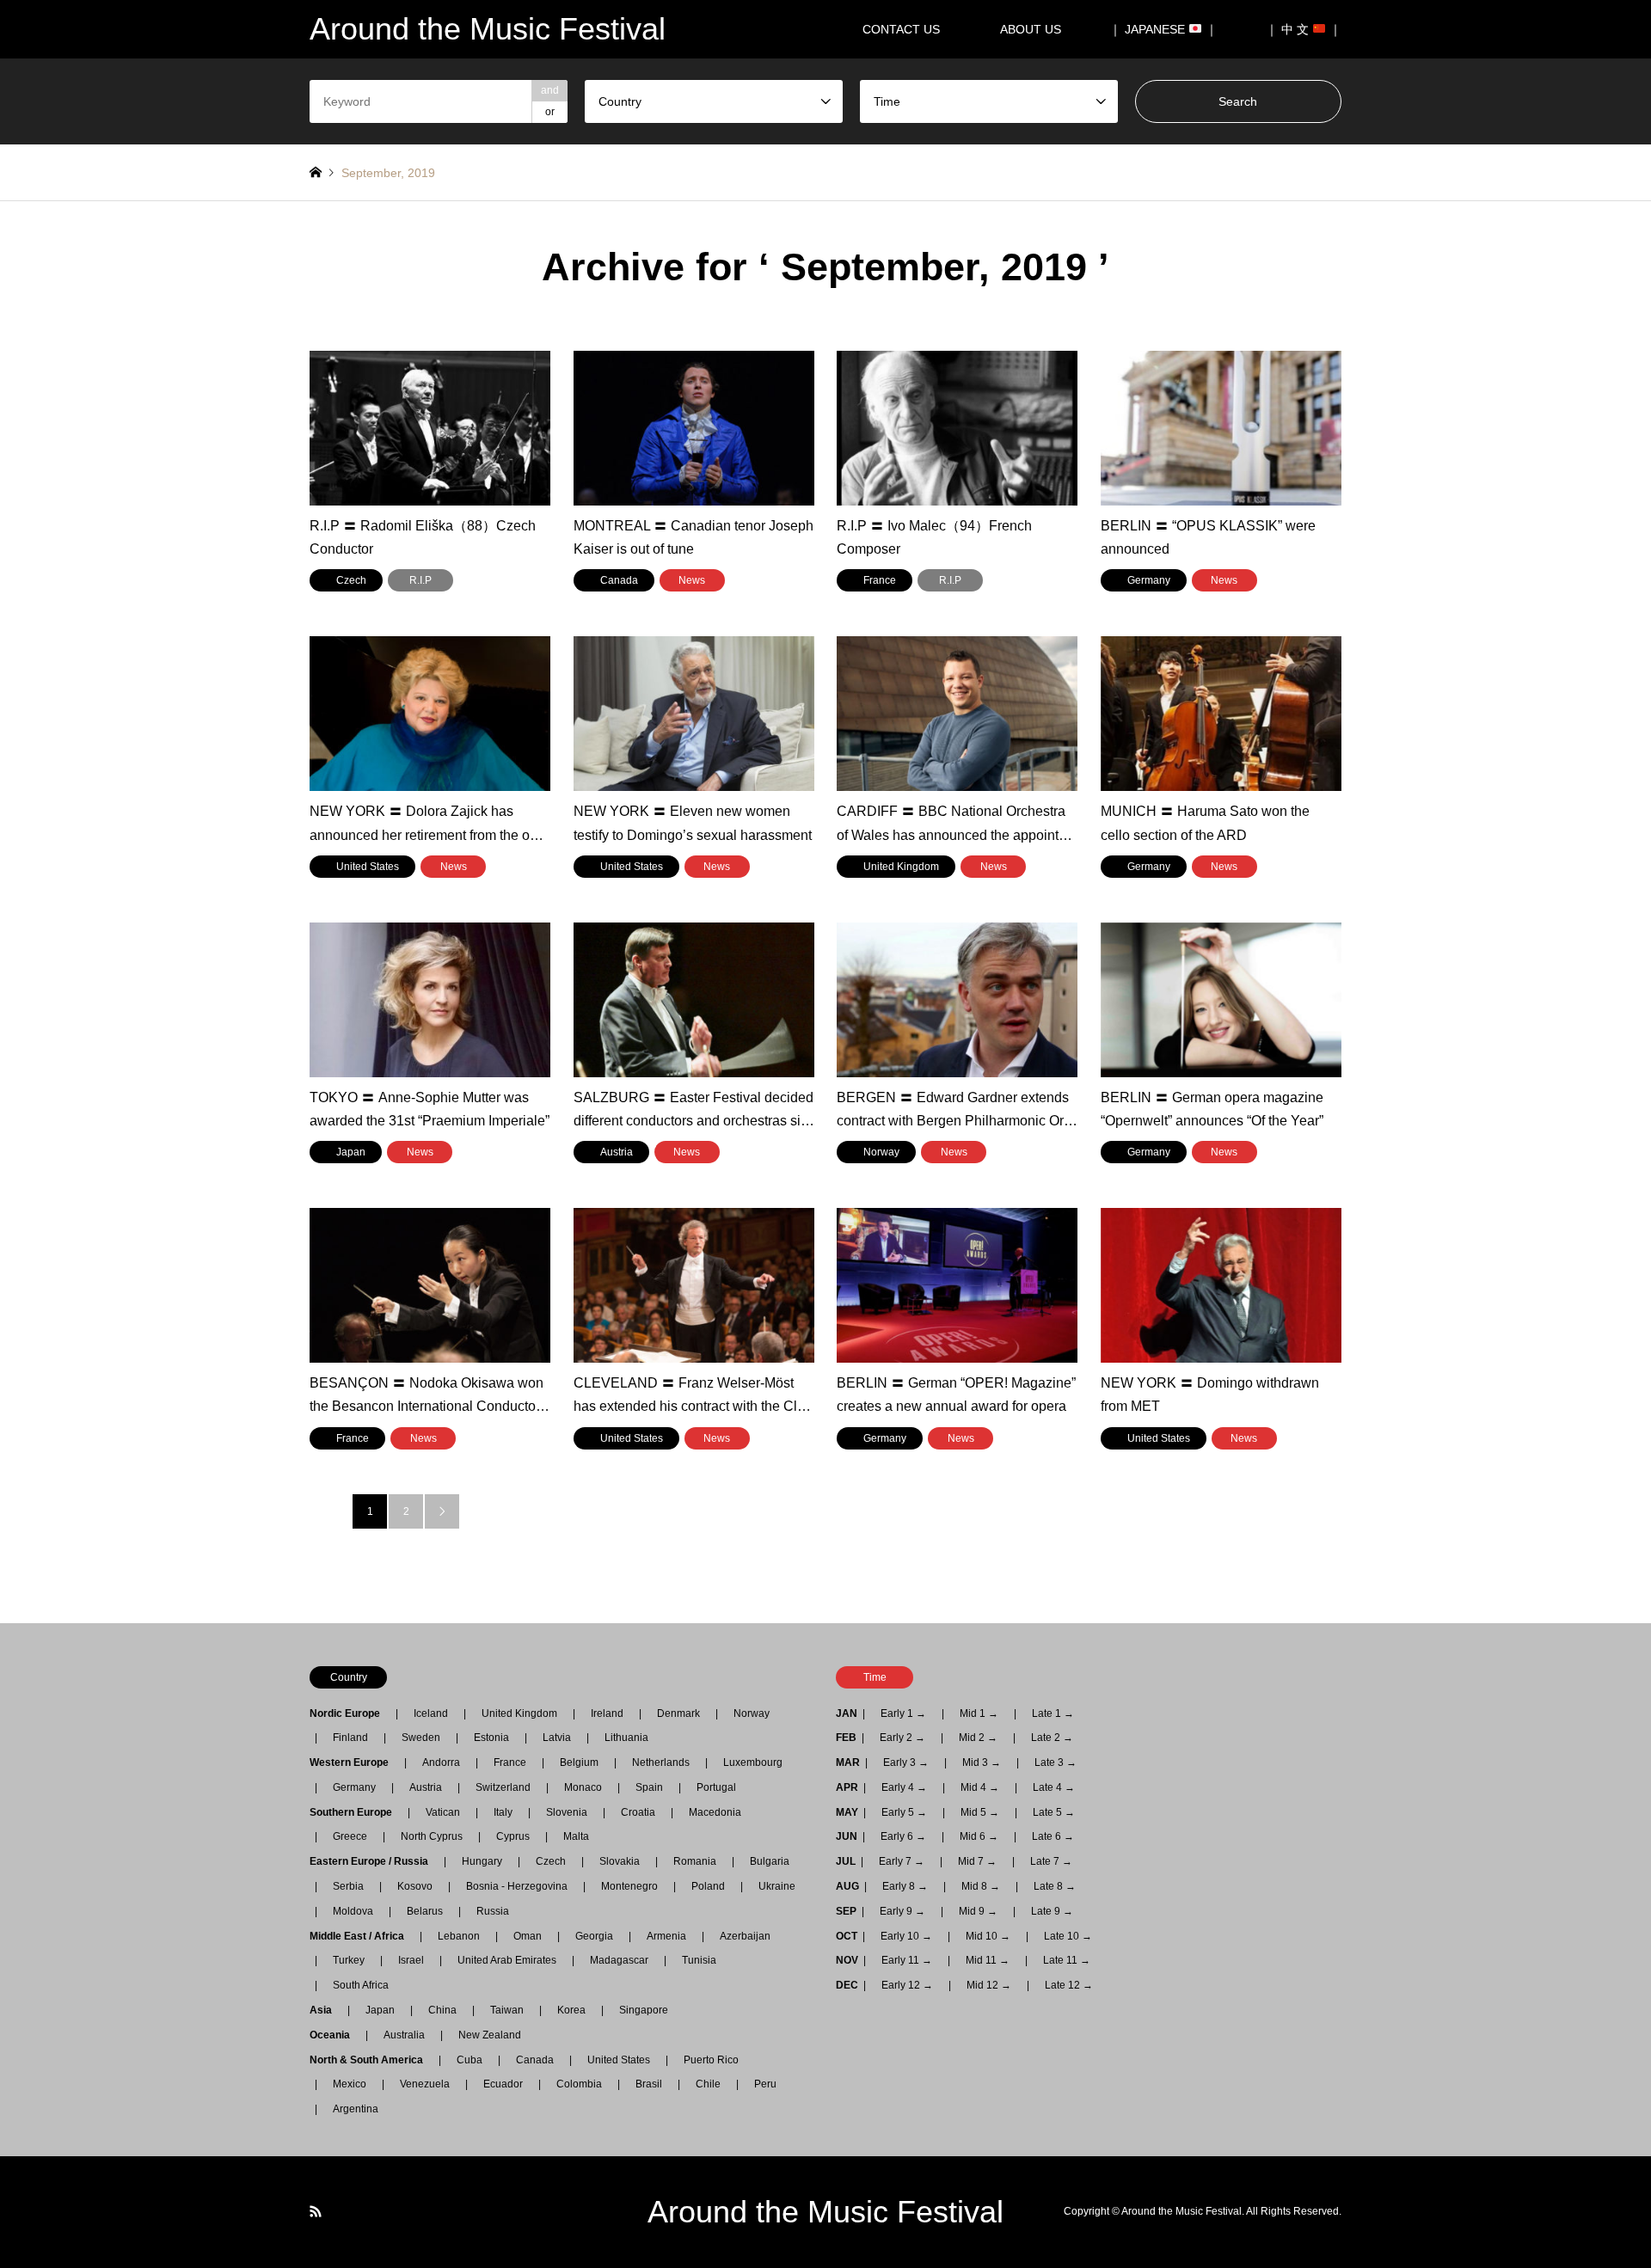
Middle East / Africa (362, 1936)
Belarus (425, 1911)
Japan (380, 2010)
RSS (316, 2211)
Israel (411, 1960)
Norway (752, 1713)
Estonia (491, 1738)
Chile (708, 2084)
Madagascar (619, 1960)
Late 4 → (1054, 1787)
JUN (847, 1836)
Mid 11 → (988, 1960)
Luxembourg (753, 1762)
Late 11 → (1067, 1960)
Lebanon (459, 1936)
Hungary (482, 1861)
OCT (847, 1936)
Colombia (579, 2084)
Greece (350, 1836)
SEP (846, 1911)
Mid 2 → (978, 1738)
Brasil (649, 2084)
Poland (708, 1886)
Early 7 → (902, 1861)
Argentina (350, 2109)
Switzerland (503, 1787)
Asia (326, 2010)
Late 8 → (1055, 1886)
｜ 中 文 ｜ (1304, 29)
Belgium (579, 1762)
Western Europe (354, 1762)
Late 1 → (1053, 1713)
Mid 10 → (988, 1936)
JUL (846, 1861)
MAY (847, 1812)
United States (619, 2060)
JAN (847, 1713)
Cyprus (513, 1836)
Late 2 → (1052, 1738)
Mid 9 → (978, 1911)
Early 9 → (902, 1911)
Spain (649, 1787)
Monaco (583, 1787)
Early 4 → (904, 1787)
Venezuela (425, 2084)
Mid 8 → (981, 1886)
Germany (354, 1787)
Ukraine (777, 1886)
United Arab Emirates (507, 1960)
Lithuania (626, 1738)
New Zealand (490, 2035)
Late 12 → (1069, 1985)
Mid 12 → (989, 1985)
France (510, 1762)
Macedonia (715, 1812)
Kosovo (415, 1886)
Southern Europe (356, 1812)
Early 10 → (906, 1936)
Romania (695, 1861)
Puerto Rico (711, 2060)
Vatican (443, 1812)
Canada (535, 2060)
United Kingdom (519, 1713)
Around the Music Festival (825, 2212)
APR (847, 1787)
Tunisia (699, 1960)
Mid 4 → (980, 1787)
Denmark (678, 1713)
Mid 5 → (980, 1812)
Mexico (350, 2084)
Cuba (470, 2060)
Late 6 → (1053, 1836)
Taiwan (507, 2010)
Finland (350, 1738)
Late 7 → (1051, 1861)
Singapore (644, 2010)
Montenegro (629, 1886)
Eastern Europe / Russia (374, 1861)
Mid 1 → (979, 1713)
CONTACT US (901, 29)
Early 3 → (906, 1762)
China (442, 2010)
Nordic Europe (350, 1713)
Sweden (421, 1738)
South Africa (361, 1985)
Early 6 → (903, 1836)
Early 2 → (902, 1738)
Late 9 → (1052, 1911)
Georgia (594, 1936)
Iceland (431, 1713)
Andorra (441, 1762)
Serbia (348, 1886)
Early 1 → (903, 1713)
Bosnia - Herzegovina (517, 1886)
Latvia (557, 1738)
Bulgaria (770, 1861)
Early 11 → (907, 1960)
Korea (571, 2010)
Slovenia (567, 1812)
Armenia (666, 1936)
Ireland (607, 1713)
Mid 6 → (979, 1836)
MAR (848, 1762)
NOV (847, 1960)
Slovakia (620, 1861)
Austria (426, 1787)
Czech (551, 1861)
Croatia (638, 1812)
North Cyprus (432, 1836)
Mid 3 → (982, 1762)
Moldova (353, 1911)
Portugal (716, 1787)
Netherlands (661, 1762)
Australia (404, 2035)
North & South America (371, 2060)
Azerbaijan (745, 1936)
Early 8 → (905, 1886)
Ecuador (503, 2084)
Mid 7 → (977, 1861)
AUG (847, 1886)
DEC (847, 1985)
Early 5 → (904, 1812)
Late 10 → (1068, 1936)
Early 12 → (907, 1985)
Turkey (349, 1960)
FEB (846, 1738)
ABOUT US (1037, 29)
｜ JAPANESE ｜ (1163, 29)
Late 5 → (1054, 1812)
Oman (528, 1936)
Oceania (335, 2035)
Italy (503, 1812)
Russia (493, 1911)
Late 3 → (1056, 1762)
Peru (765, 2084)
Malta (576, 1836)
